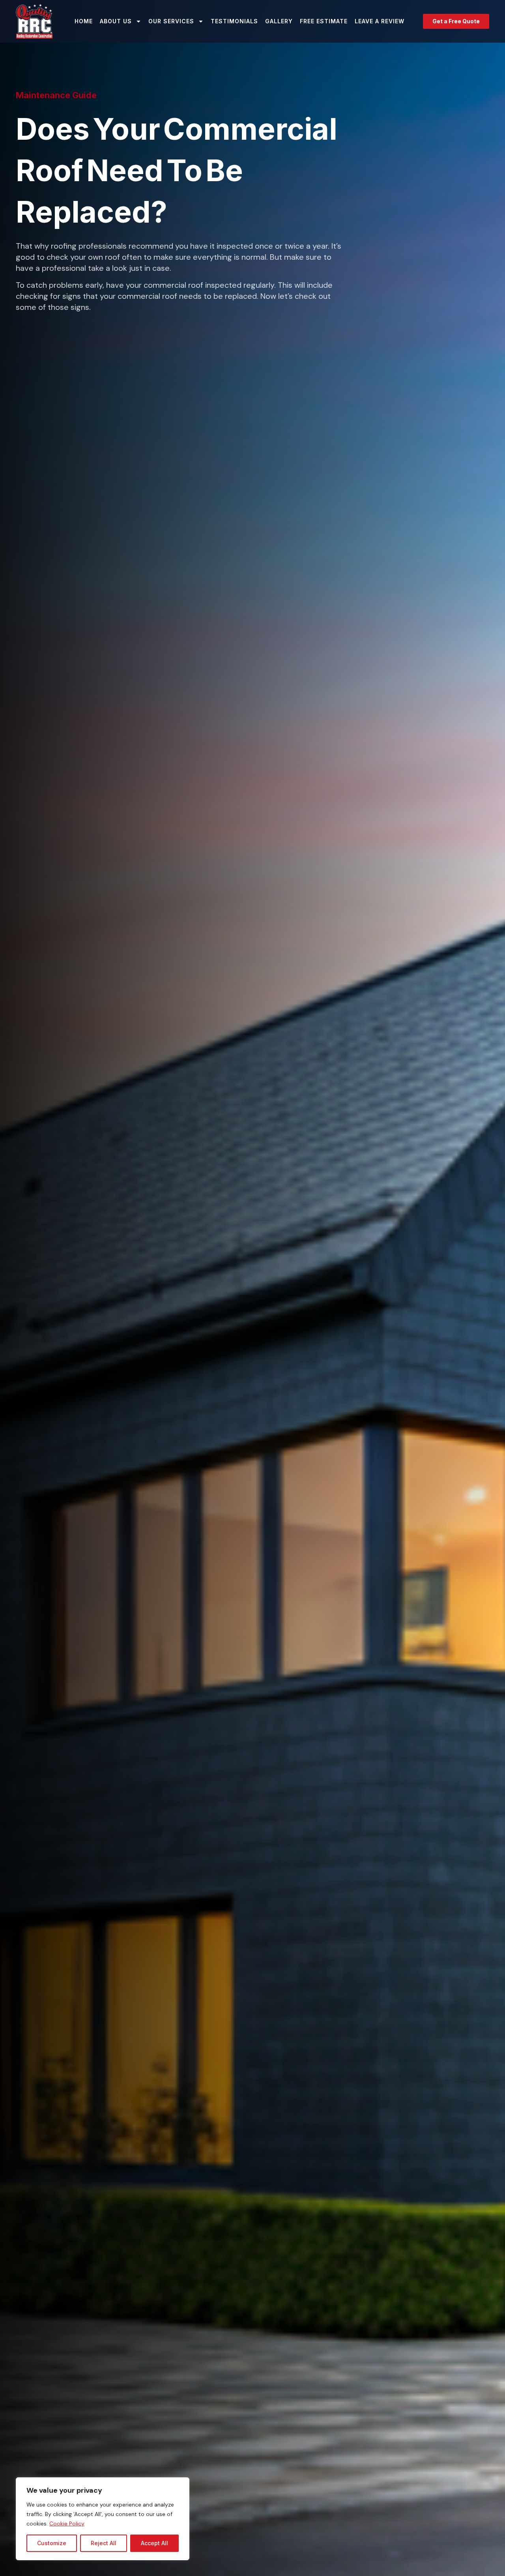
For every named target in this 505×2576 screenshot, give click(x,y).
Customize (52, 2543)
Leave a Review (380, 21)
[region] (103, 2519)
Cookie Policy (67, 2524)
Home (84, 21)
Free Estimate (324, 21)
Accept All (154, 2543)
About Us (116, 21)
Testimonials (234, 21)
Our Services (171, 21)
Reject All (104, 2543)
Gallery (279, 21)
